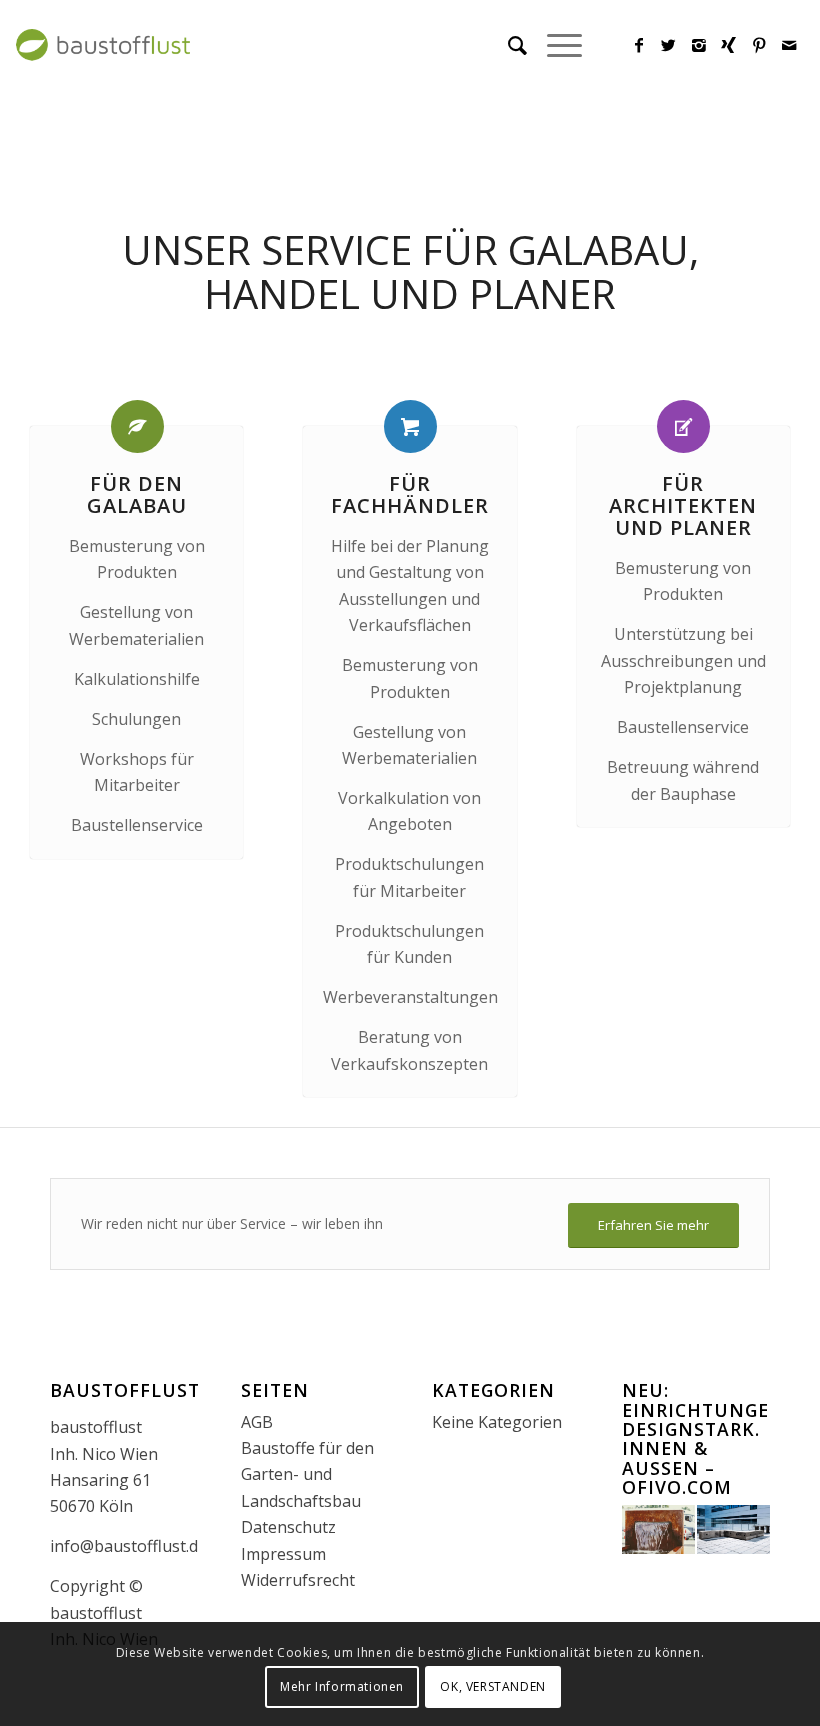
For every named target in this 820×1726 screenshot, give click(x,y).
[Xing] (729, 45)
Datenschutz (288, 1527)
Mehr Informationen (342, 1686)
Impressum (283, 1554)
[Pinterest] (759, 45)
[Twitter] (669, 45)
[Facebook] (639, 45)
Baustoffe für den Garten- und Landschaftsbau (307, 1474)
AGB (257, 1422)
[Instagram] (699, 45)
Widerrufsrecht (298, 1580)
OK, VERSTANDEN (492, 1686)
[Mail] (789, 45)
